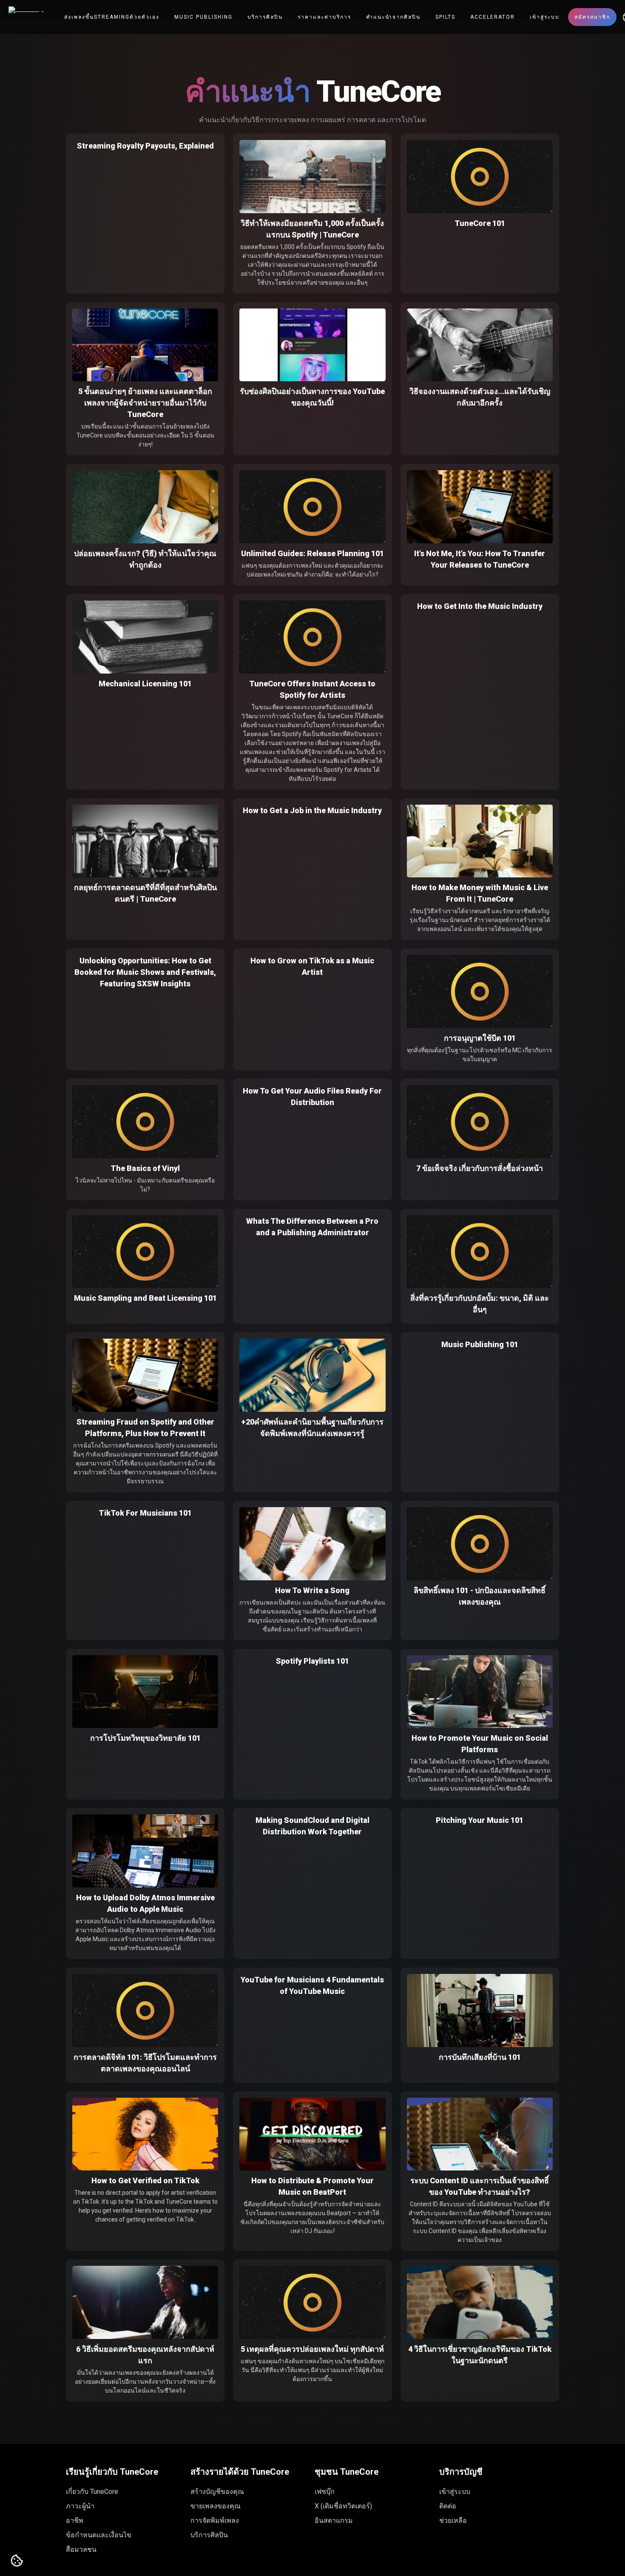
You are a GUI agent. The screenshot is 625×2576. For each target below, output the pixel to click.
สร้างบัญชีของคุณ (217, 2492)
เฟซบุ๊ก (325, 2492)
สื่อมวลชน (81, 2549)
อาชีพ (75, 2520)
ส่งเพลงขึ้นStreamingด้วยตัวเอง (112, 17)
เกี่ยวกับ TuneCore (92, 2492)
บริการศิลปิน (265, 17)
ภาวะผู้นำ (80, 2506)
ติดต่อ (448, 2506)
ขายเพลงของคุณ (216, 2506)
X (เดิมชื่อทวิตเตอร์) (343, 2506)
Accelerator (493, 17)
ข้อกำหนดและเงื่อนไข (99, 2535)
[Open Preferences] (17, 2561)
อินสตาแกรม (334, 2520)
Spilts (445, 17)
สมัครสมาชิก (592, 17)
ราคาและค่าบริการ (324, 17)
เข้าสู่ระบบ (545, 17)
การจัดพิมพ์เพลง (215, 2520)
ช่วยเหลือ (453, 2520)
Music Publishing (203, 17)
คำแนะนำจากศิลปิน (393, 17)
